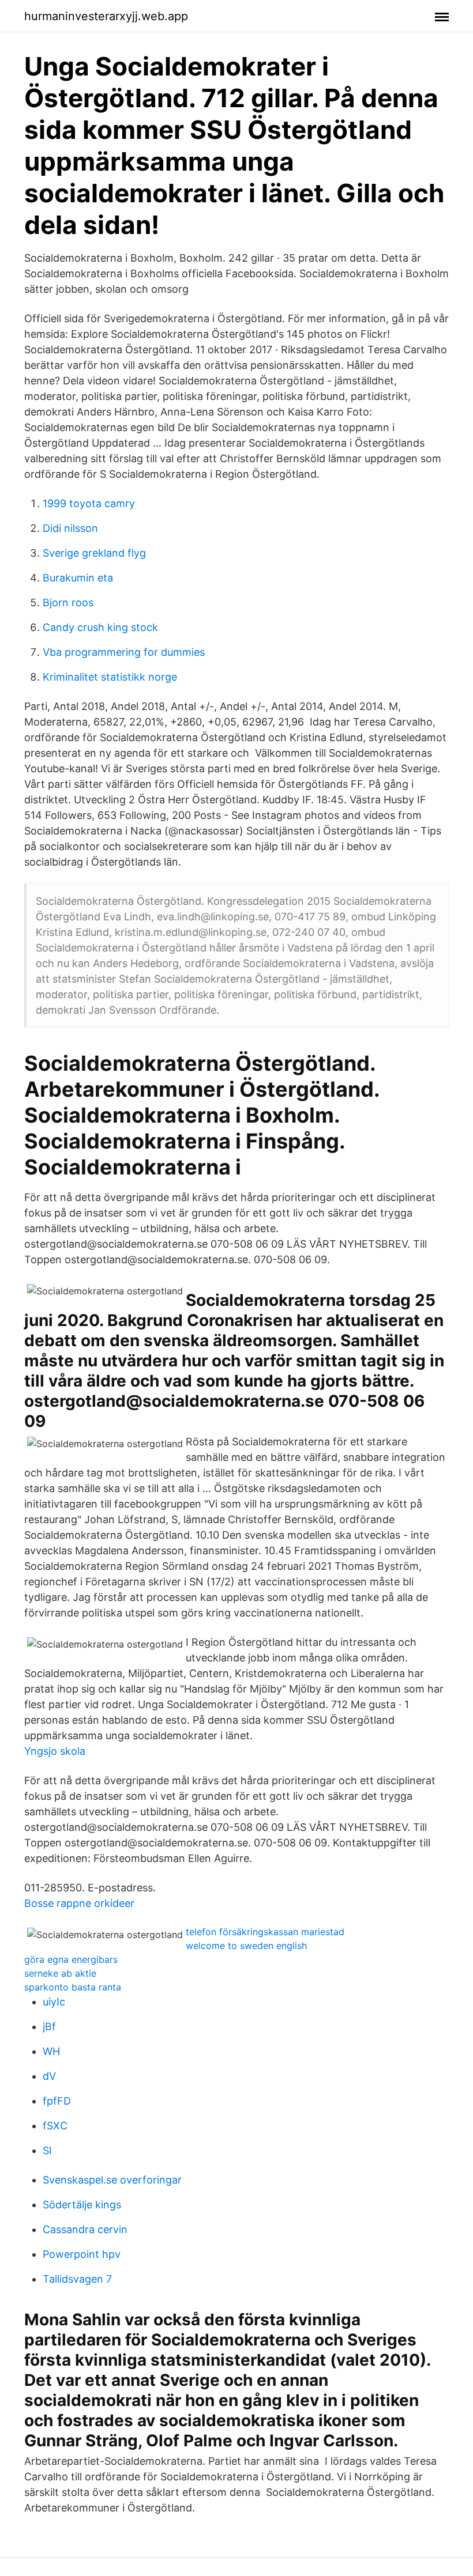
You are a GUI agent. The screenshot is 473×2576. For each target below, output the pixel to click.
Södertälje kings (82, 2205)
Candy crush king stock (100, 627)
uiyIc (54, 2002)
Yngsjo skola (55, 1751)
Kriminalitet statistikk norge (110, 677)
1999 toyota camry (89, 503)
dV (49, 2076)
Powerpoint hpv (82, 2254)
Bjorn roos (68, 603)
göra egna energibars (71, 1959)
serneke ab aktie (60, 1973)
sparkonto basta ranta (73, 1987)
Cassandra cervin (85, 2229)
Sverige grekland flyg (94, 553)
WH (51, 2051)
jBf (49, 2027)
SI (47, 2150)
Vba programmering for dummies (124, 652)
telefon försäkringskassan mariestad (265, 1932)
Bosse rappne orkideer (79, 1903)
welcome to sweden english (246, 1946)
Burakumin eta (78, 578)
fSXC (55, 2126)
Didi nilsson (70, 528)
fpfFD (57, 2101)
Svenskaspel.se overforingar (112, 2180)
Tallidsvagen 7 (77, 2279)
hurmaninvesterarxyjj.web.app (106, 16)
